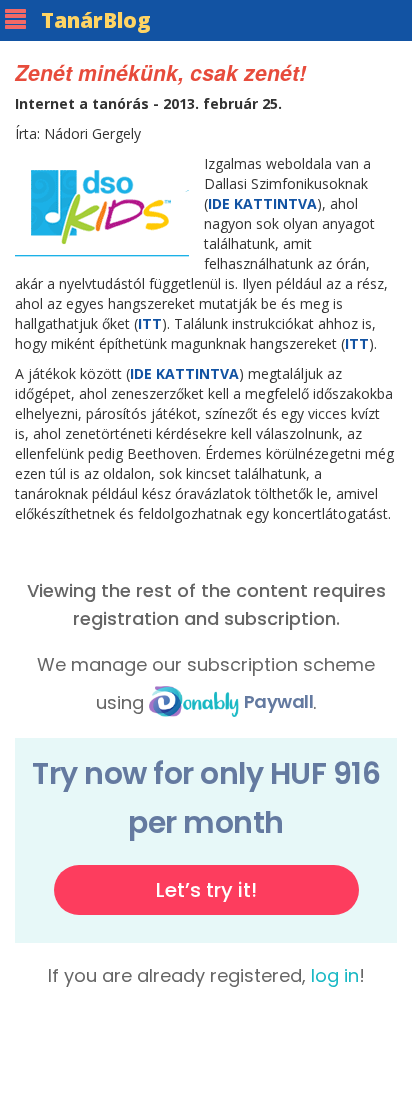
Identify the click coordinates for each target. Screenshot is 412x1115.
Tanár (96, 20)
